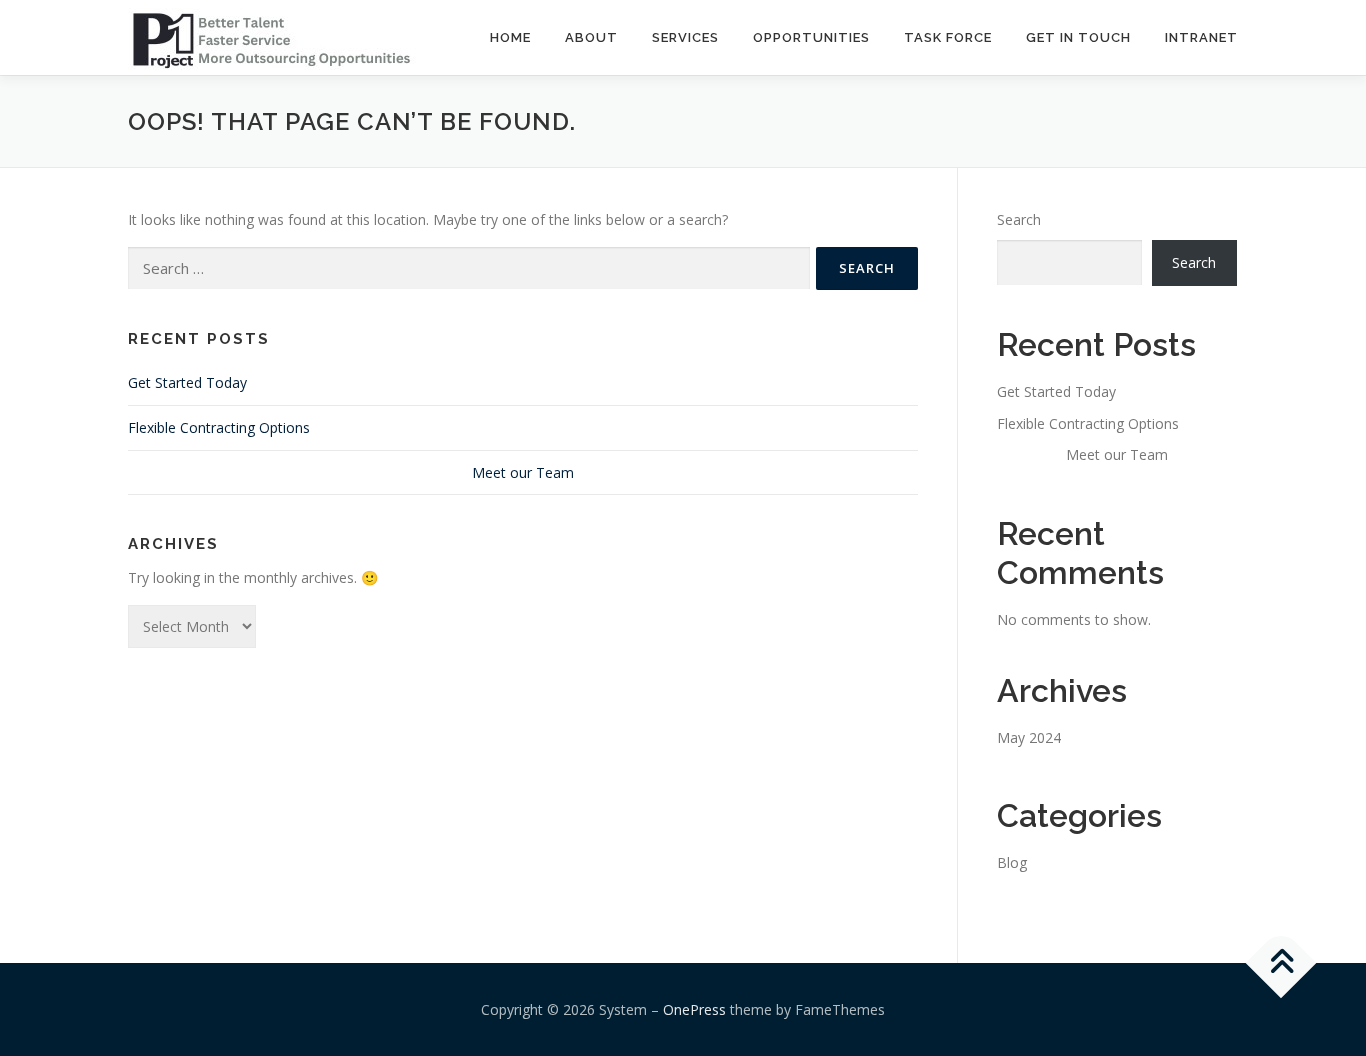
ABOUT (591, 37)
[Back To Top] (1281, 962)
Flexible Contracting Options (219, 427)
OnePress (694, 1009)
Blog (1012, 862)
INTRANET (1201, 37)
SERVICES (685, 37)
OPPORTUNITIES (811, 37)
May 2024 (1029, 737)
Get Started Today (187, 382)
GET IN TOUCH (1078, 37)
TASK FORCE (948, 37)
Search (1019, 219)
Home (510, 37)
